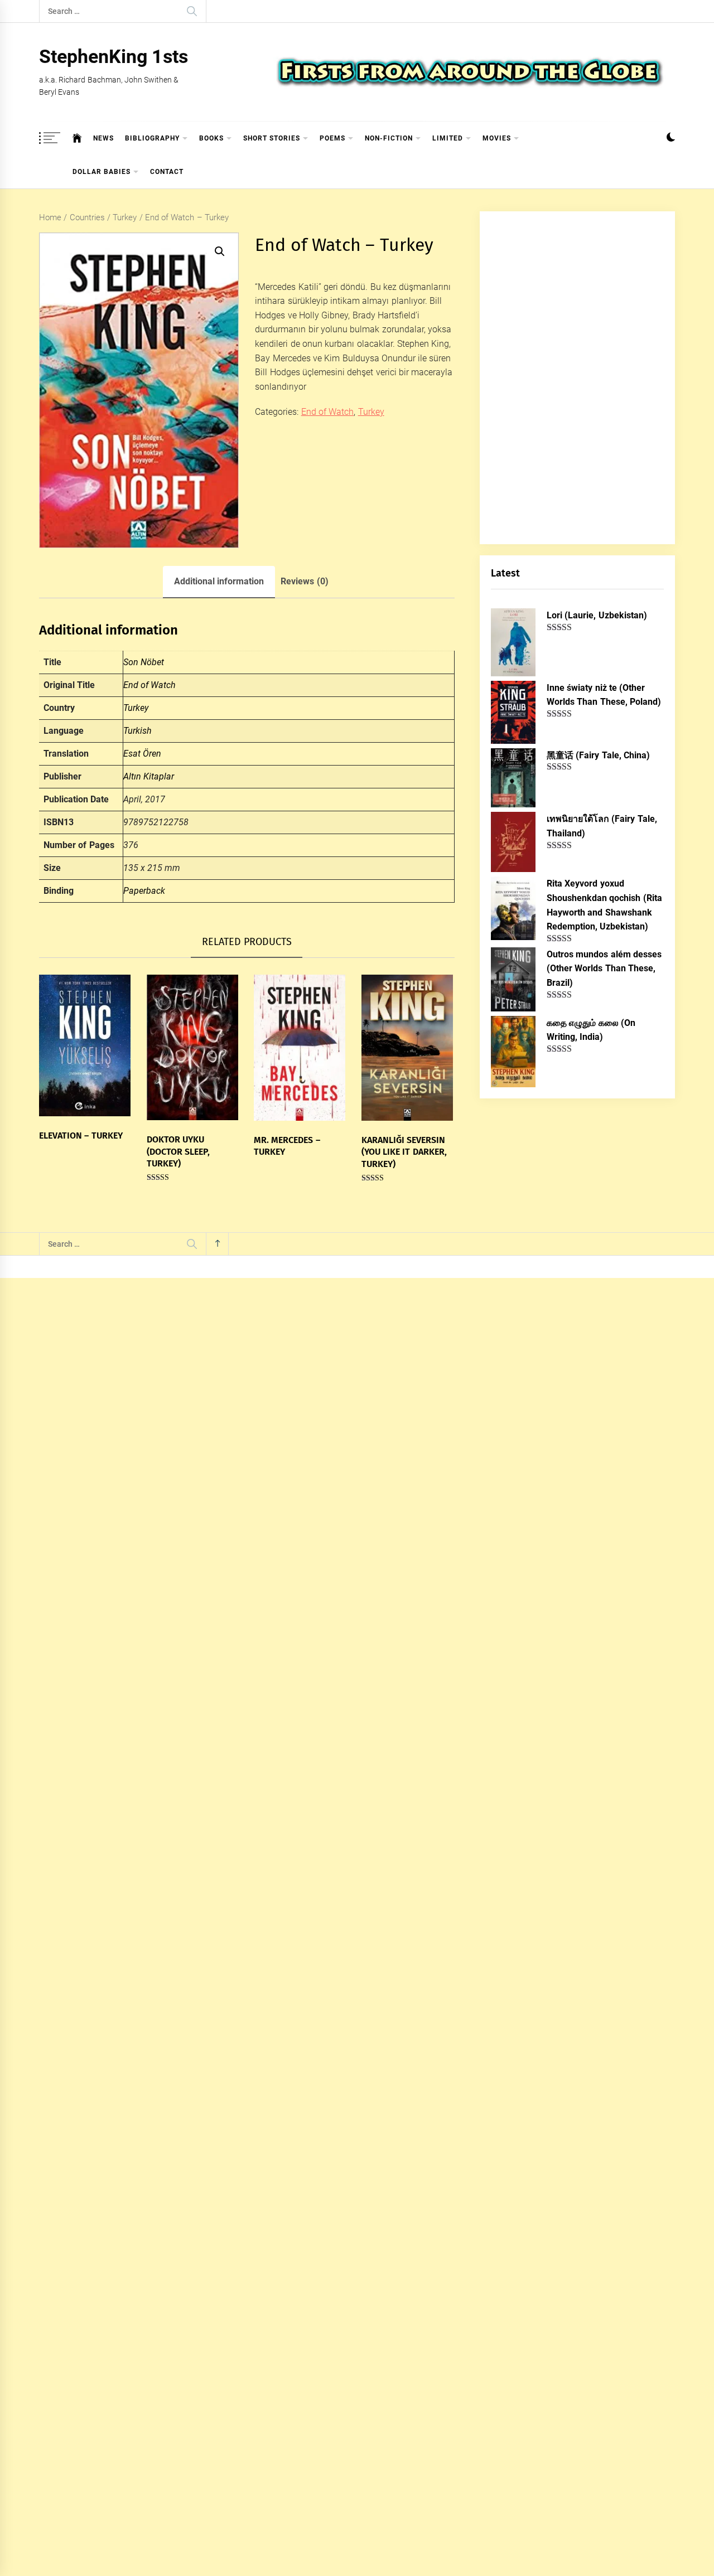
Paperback (144, 891)
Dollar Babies (102, 172)
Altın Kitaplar (149, 776)
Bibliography (152, 138)
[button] (671, 139)
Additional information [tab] (219, 581)
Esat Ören (142, 754)
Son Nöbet (144, 662)
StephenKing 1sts (114, 56)
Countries (87, 217)
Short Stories (272, 138)
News (103, 138)
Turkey (125, 217)
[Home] (77, 138)
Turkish (138, 731)
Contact (167, 172)
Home (50, 217)
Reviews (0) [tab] (304, 581)
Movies (497, 138)
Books (211, 138)
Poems (332, 138)
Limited (448, 138)
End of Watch (328, 412)
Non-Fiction (389, 138)
